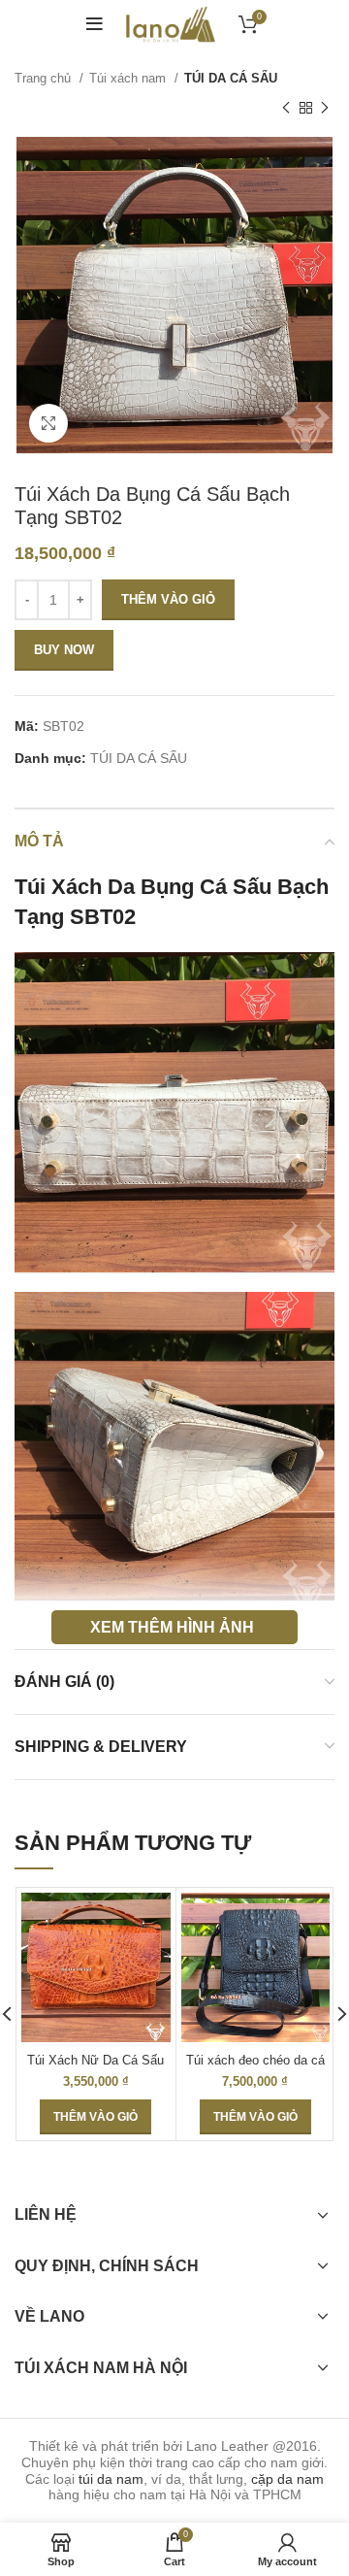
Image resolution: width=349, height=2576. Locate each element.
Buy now (64, 650)
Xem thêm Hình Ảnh (172, 1627)
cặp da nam (287, 2479)
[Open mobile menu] (95, 24)
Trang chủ (45, 78)
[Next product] (325, 108)
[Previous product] (286, 108)
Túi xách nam (129, 78)
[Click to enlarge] (48, 423)
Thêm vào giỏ (168, 599)
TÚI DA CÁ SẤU (231, 78)
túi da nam (111, 2479)
